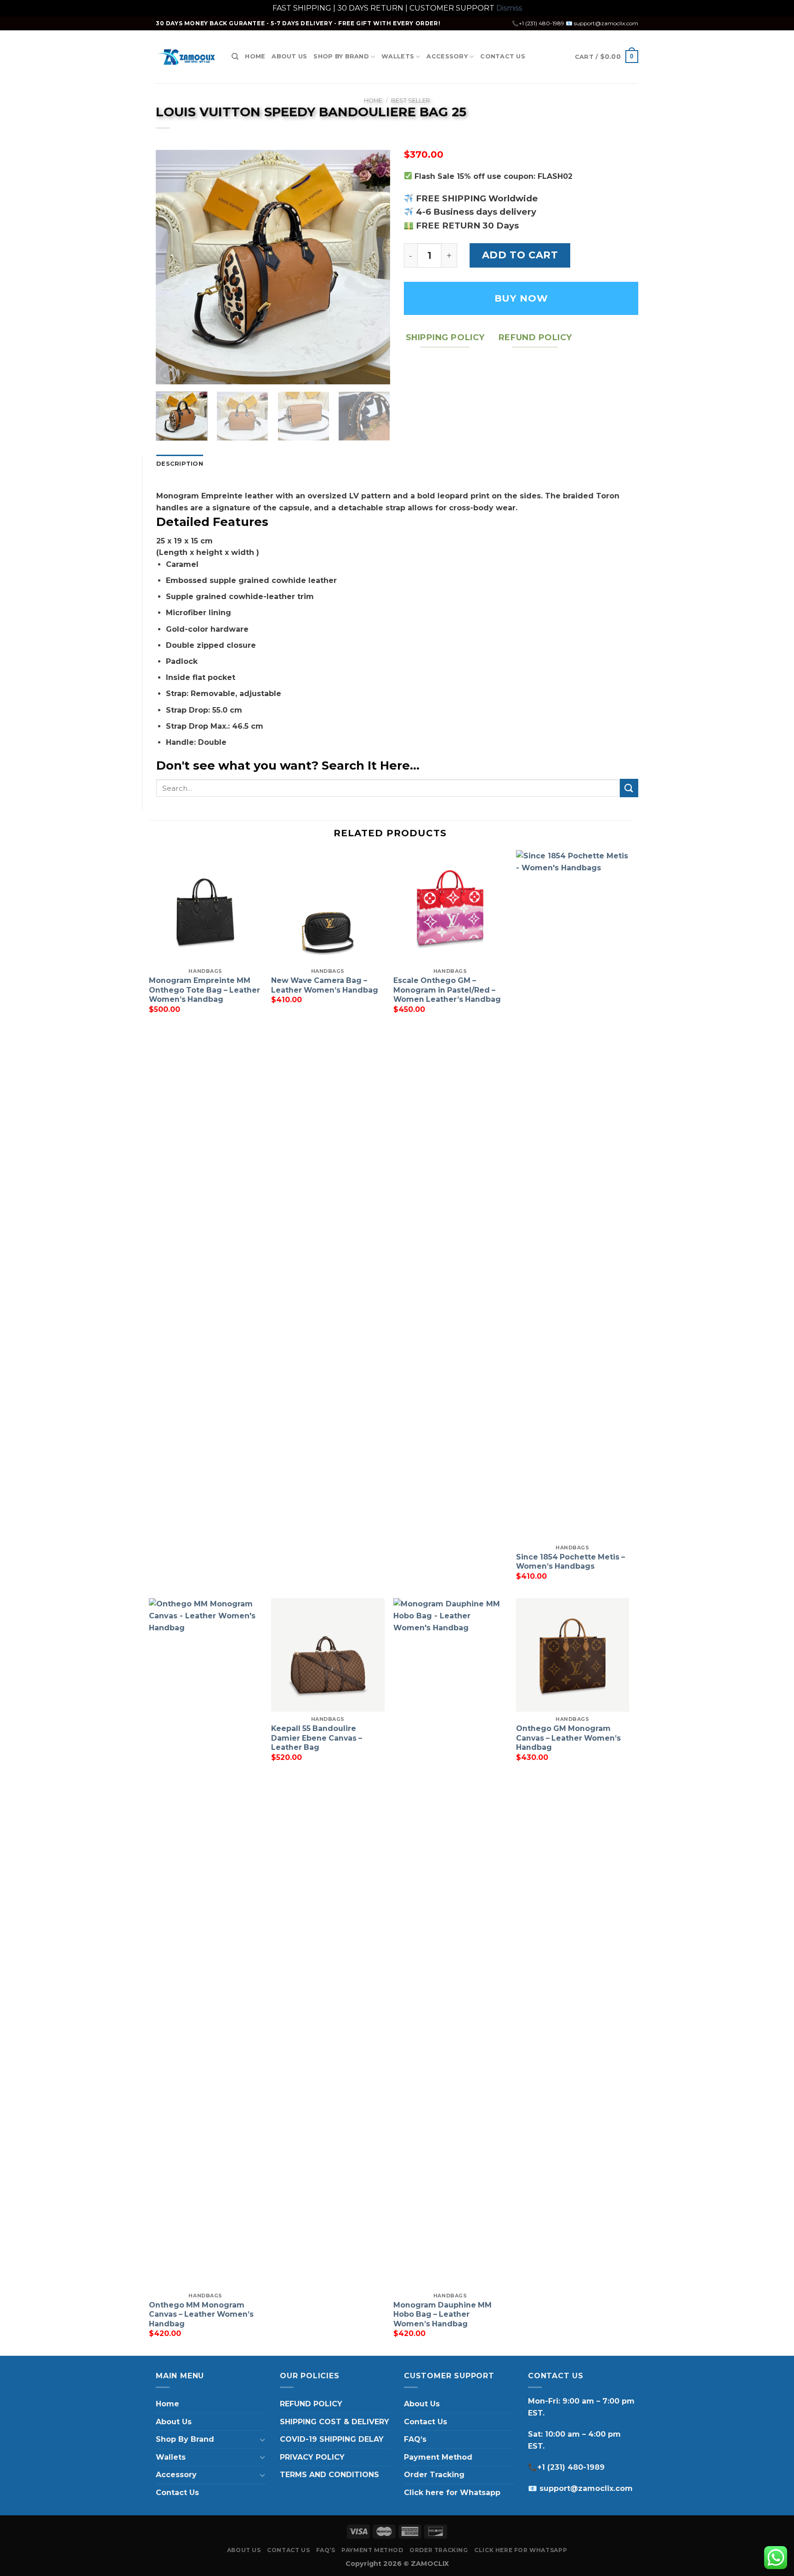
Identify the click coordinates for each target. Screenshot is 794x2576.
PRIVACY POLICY (312, 2457)
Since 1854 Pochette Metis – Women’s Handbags (570, 1562)
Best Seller (411, 100)
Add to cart (520, 255)
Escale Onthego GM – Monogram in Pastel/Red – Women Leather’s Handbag (447, 990)
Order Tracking (434, 2475)
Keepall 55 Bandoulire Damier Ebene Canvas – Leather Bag (317, 1738)
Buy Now (521, 298)
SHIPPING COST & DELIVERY (335, 2422)
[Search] (235, 57)
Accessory (447, 56)
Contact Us (503, 56)
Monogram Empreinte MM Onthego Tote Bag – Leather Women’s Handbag (204, 990)
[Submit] (629, 788)
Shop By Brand (341, 56)
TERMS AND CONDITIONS (329, 2475)
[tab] (180, 464)
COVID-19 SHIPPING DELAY (332, 2439)
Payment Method (438, 2457)
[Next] (374, 267)
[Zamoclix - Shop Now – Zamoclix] (187, 57)
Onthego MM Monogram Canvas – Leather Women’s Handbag (201, 2314)
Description (180, 464)
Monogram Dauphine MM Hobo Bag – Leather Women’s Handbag (442, 2314)
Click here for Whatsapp (452, 2493)
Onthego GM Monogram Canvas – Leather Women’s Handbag (568, 1738)
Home (255, 56)
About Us (289, 56)
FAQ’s (415, 2439)
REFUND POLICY (311, 2404)
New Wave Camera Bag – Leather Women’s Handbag (325, 985)
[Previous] (172, 267)
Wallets (398, 56)
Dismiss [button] (509, 8)
